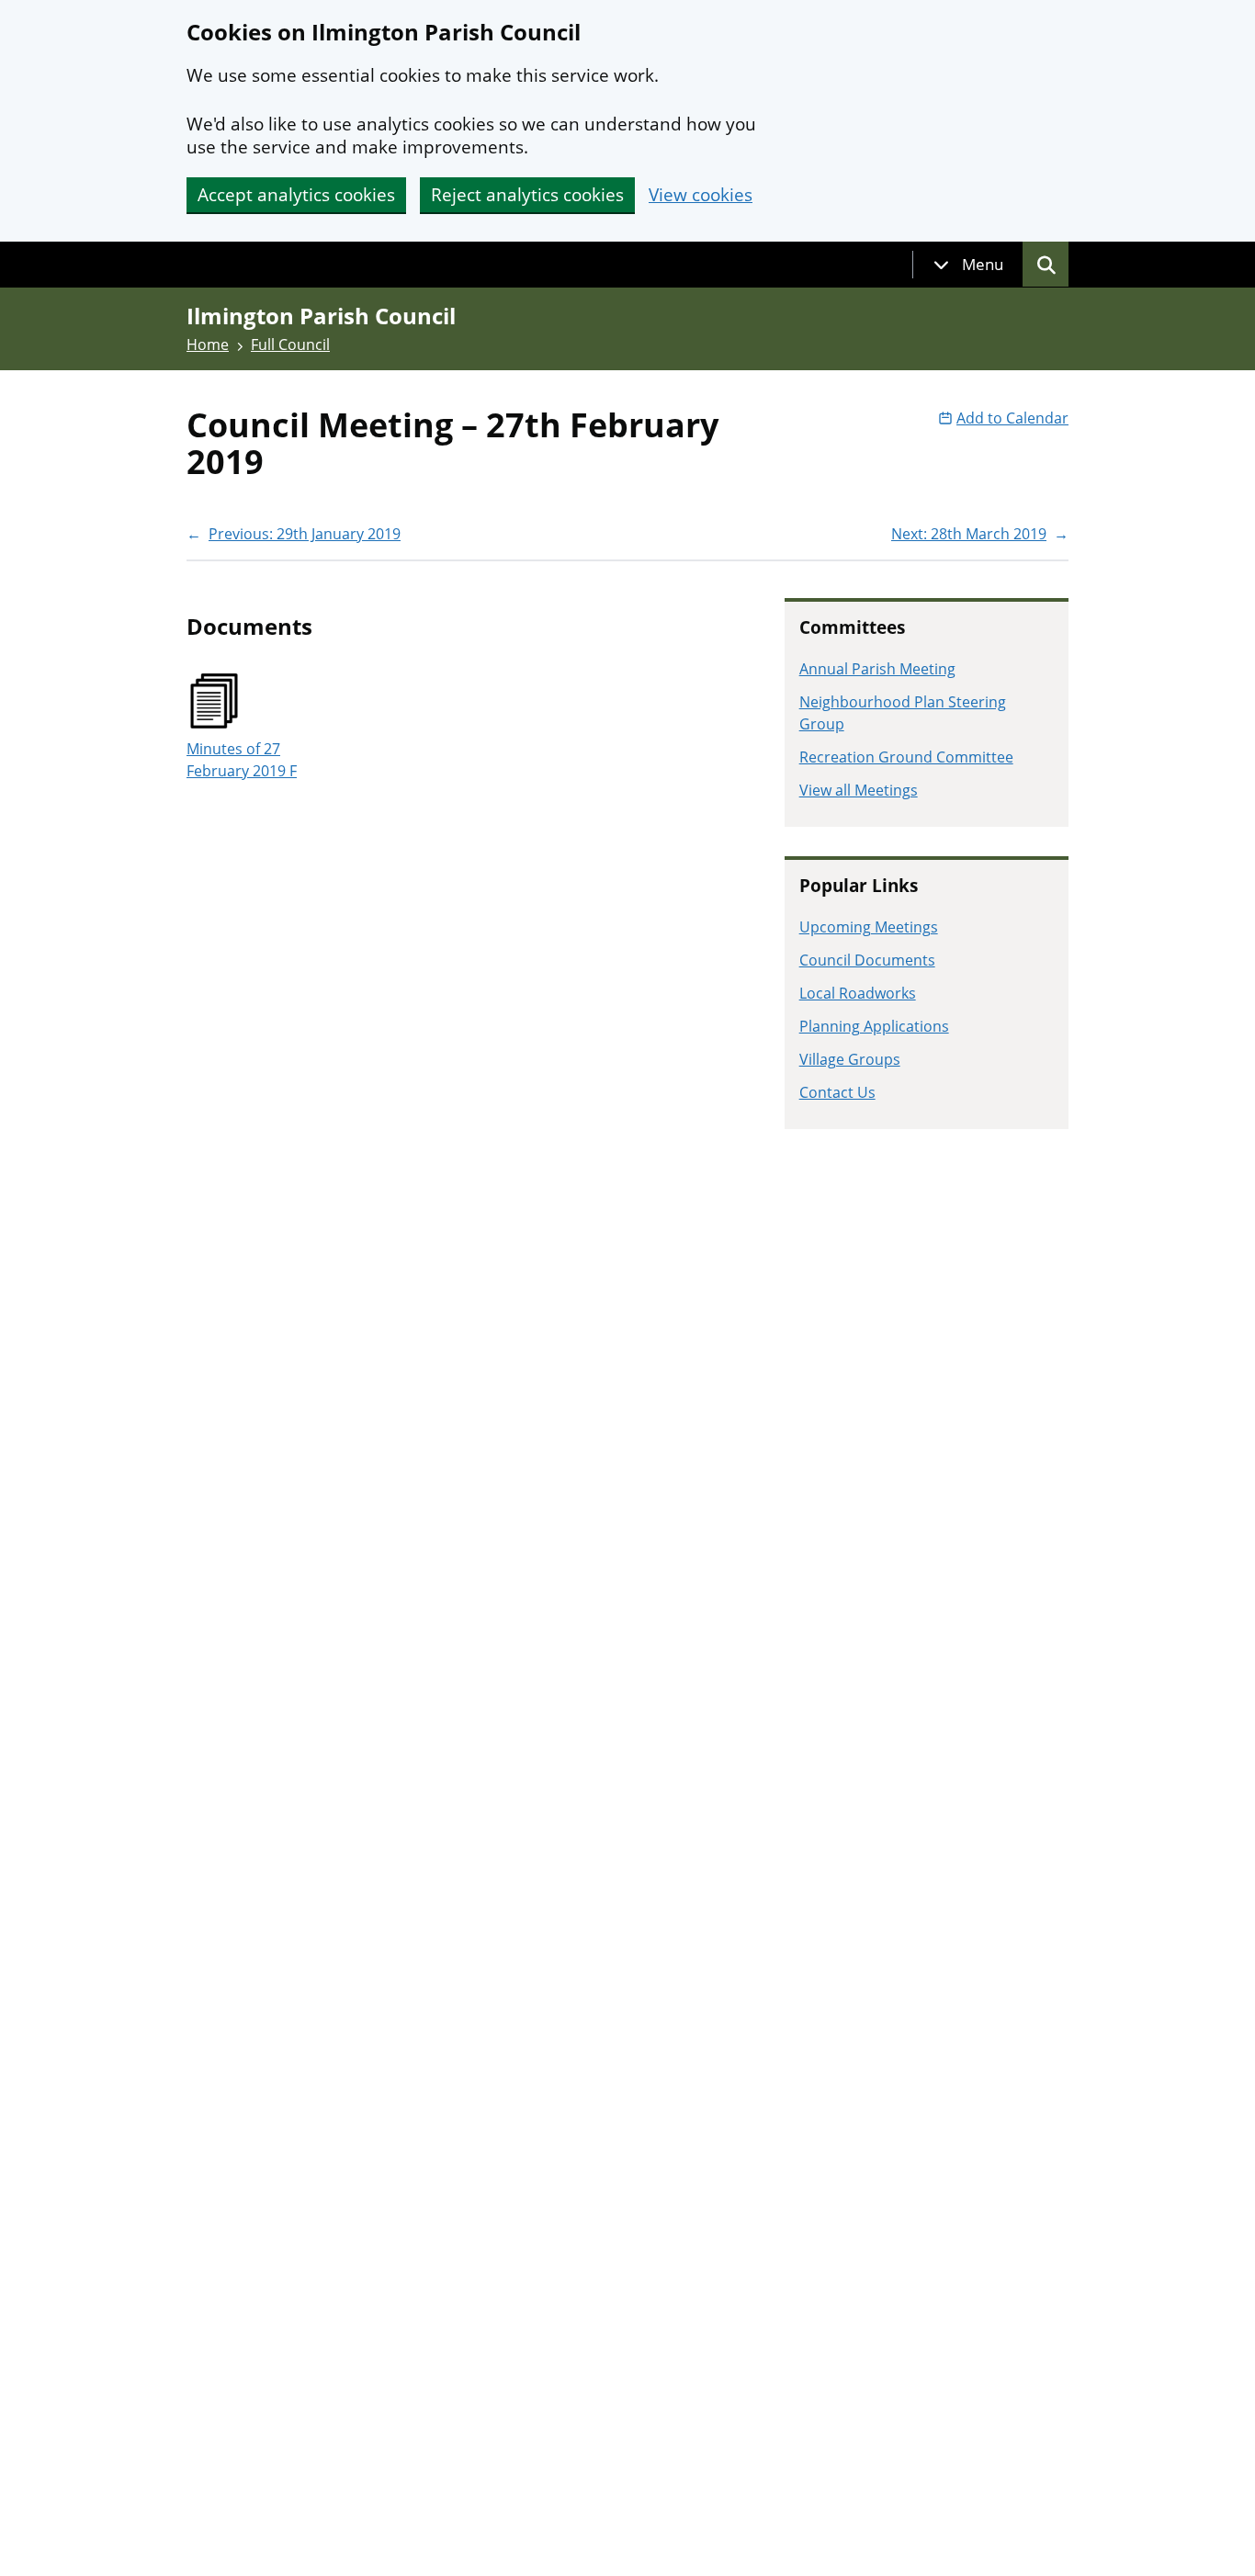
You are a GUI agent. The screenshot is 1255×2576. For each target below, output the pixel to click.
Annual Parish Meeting (877, 669)
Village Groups (850, 1059)
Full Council (290, 345)
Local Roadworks (858, 993)
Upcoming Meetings (869, 927)
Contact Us (837, 1092)
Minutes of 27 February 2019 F (242, 760)
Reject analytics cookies (527, 195)
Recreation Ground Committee (906, 757)
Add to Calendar (1012, 418)
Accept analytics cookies (296, 195)
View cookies (701, 195)
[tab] (968, 265)
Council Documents (867, 960)
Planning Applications (874, 1026)
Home (208, 345)
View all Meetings (859, 790)
